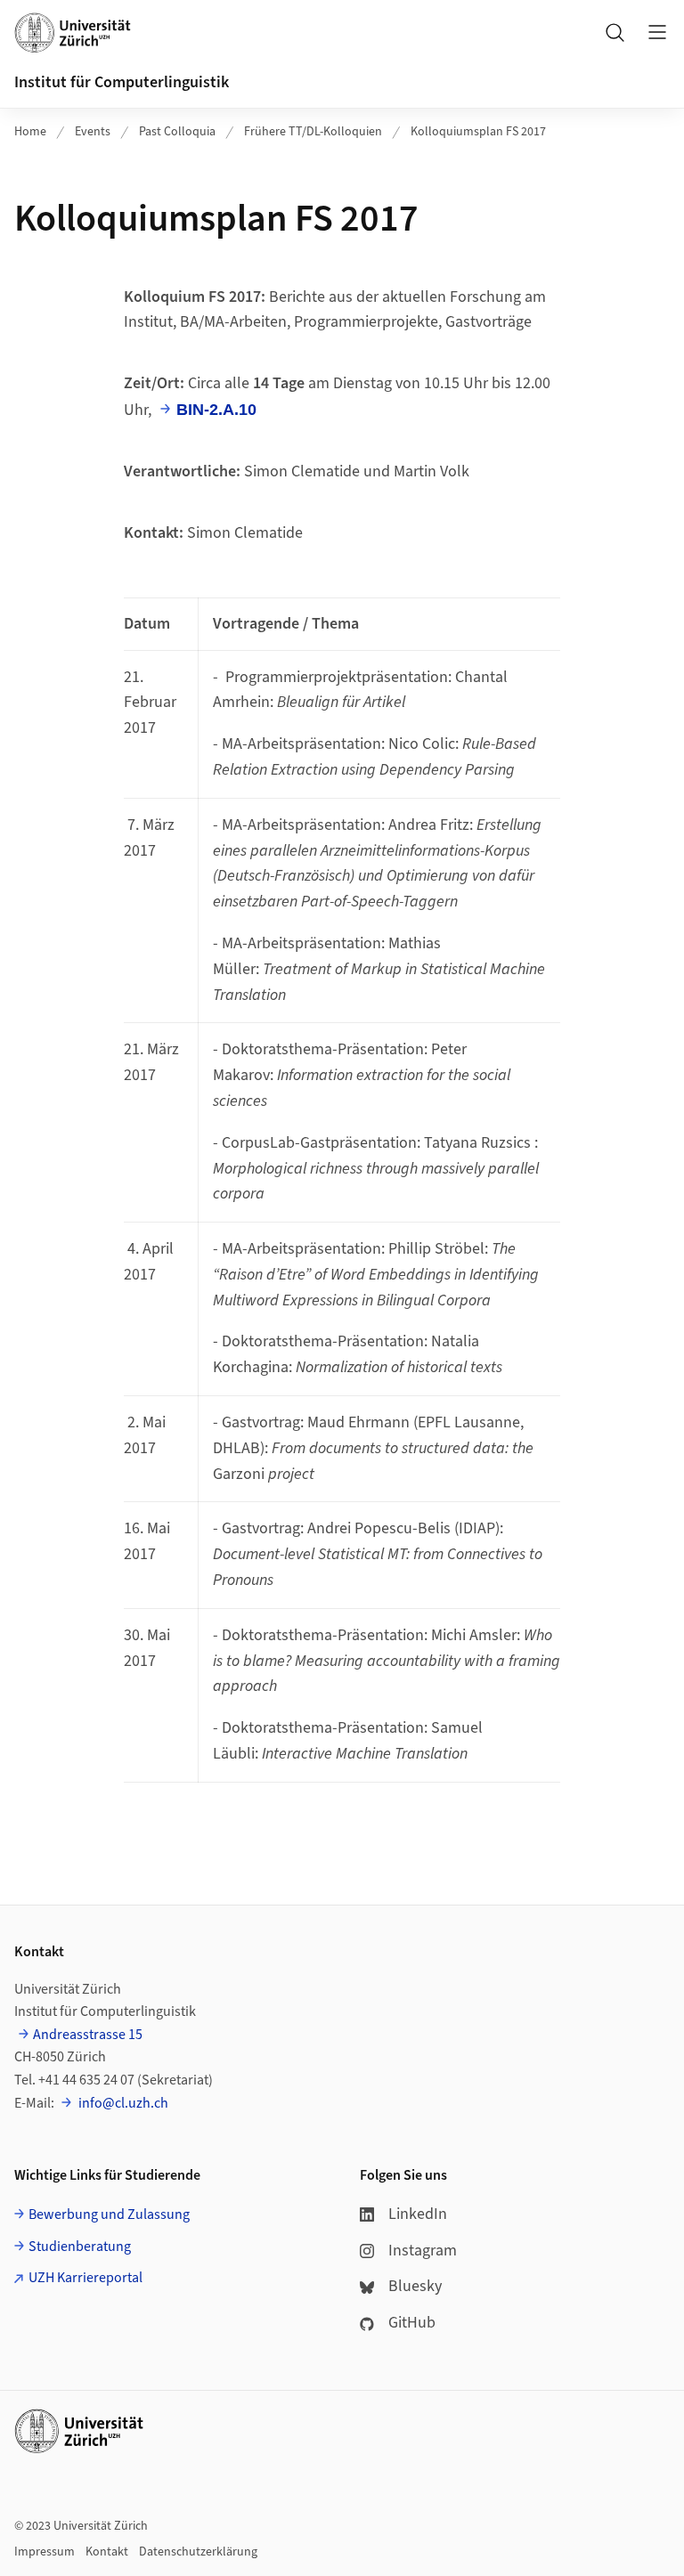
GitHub (412, 2323)
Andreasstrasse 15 (88, 2035)
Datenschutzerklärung (198, 2552)
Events (93, 132)
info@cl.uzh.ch (122, 2103)
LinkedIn (418, 2214)
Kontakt (107, 2552)
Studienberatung (80, 2247)
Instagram (423, 2251)
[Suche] (615, 32)
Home (30, 132)
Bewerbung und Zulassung (109, 2214)
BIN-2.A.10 (216, 410)
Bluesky (415, 2286)
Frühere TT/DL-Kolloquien (313, 132)
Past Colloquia (177, 132)
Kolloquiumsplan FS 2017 (478, 132)
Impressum (45, 2552)
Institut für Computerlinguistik (122, 82)
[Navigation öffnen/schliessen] (657, 32)
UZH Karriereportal (85, 2278)
